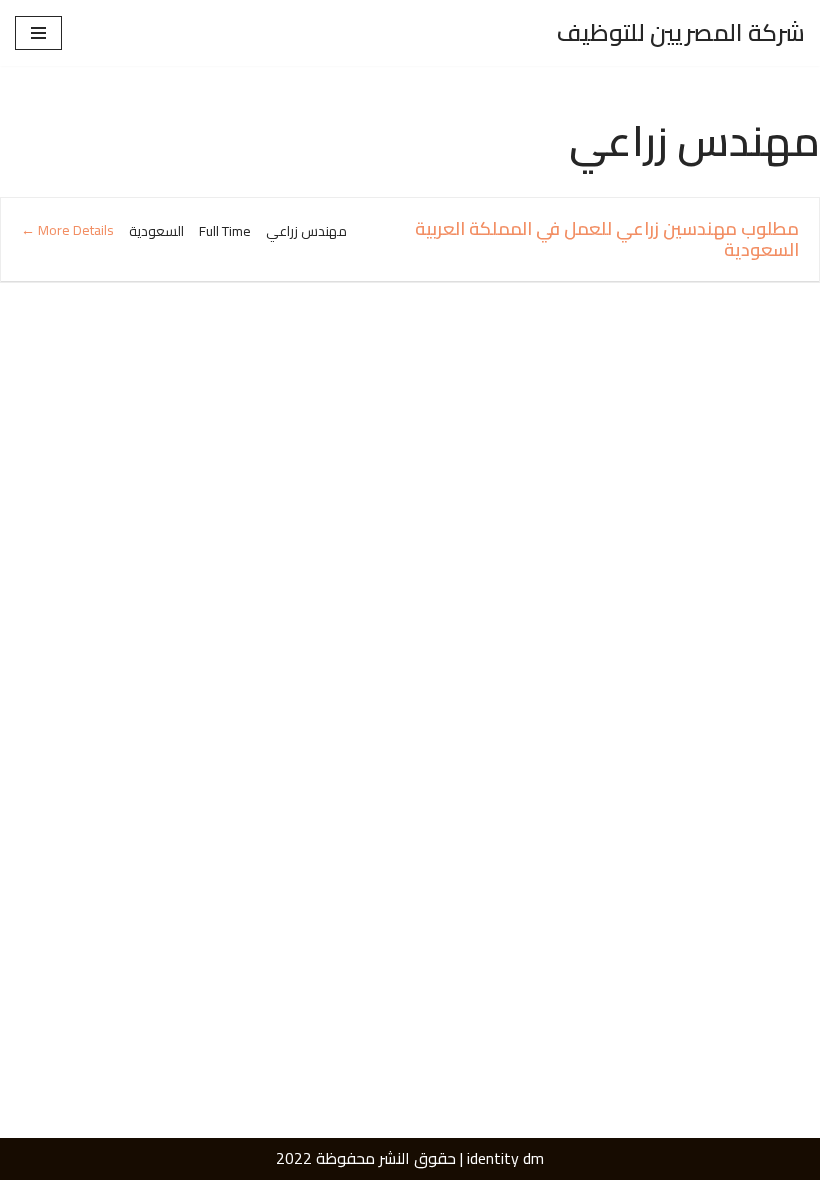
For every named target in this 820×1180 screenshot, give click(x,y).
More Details (74, 230)
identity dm (505, 1158)
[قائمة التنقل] (38, 33)
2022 (294, 1158)
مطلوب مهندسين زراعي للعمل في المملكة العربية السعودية (607, 239)
